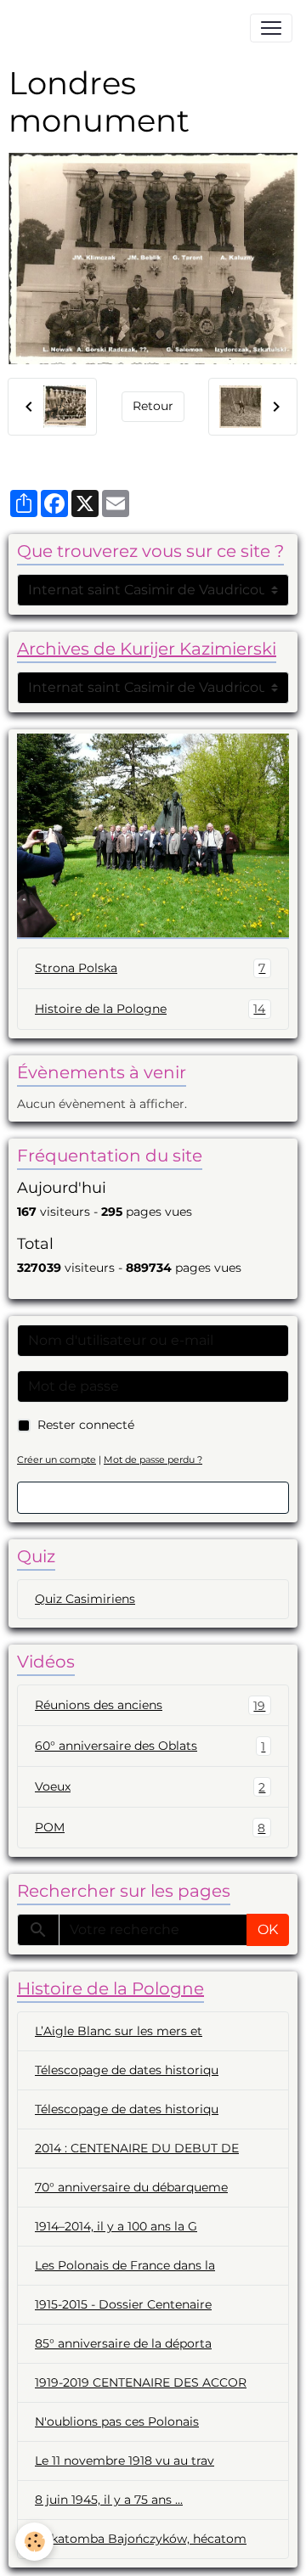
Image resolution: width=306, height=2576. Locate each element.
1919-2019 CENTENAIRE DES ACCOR (141, 2382)
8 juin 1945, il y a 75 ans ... (109, 2500)
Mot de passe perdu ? (153, 1460)
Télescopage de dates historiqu (127, 2070)
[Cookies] (34, 2542)
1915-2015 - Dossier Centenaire (123, 2304)
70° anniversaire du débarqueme (131, 2187)
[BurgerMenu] (271, 28)
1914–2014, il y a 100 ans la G (116, 2226)
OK (268, 1929)
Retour (153, 406)
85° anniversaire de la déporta (123, 2343)
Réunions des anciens (150, 1705)
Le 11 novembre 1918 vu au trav (125, 2461)
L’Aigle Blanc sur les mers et (119, 2031)
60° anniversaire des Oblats (150, 1746)
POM (150, 1828)
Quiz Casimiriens (85, 1599)
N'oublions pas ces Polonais (117, 2421)
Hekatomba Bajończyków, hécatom (141, 2539)
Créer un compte (57, 1460)
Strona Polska (150, 968)
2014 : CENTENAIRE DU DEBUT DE (137, 2148)
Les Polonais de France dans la (125, 2265)
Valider (153, 1497)
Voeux (150, 1787)
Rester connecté (86, 1425)
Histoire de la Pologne (150, 1009)
